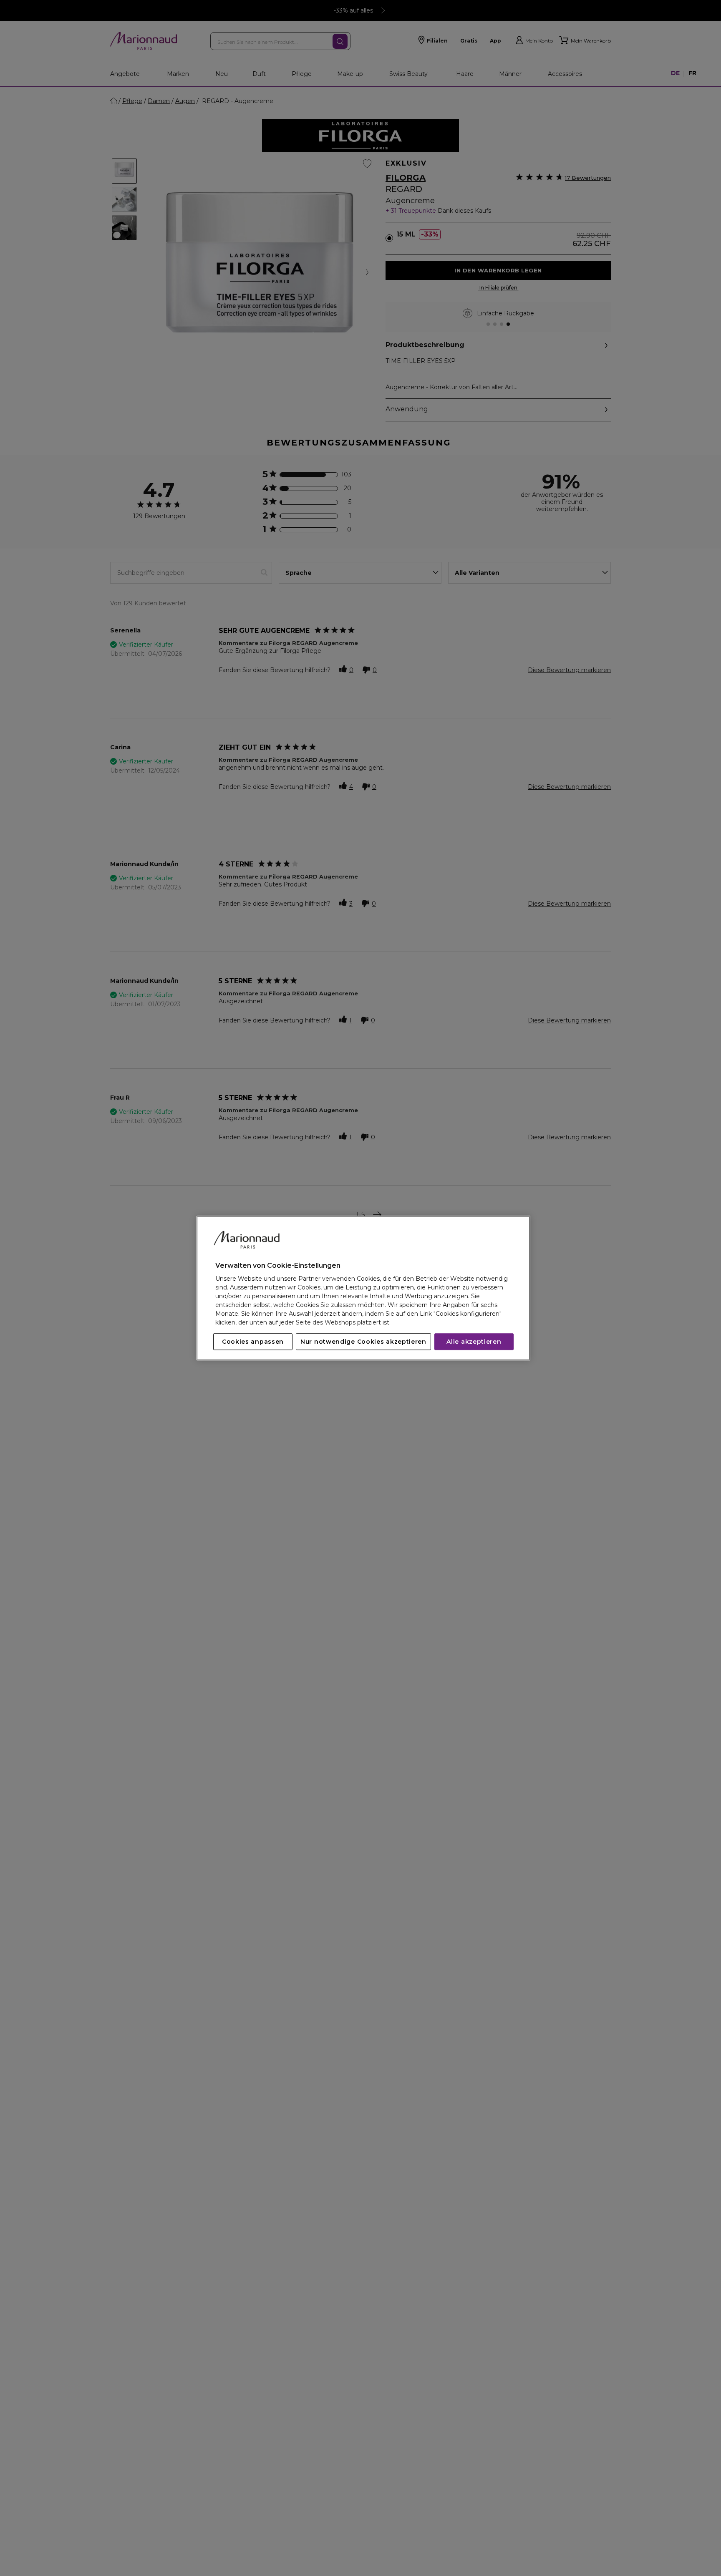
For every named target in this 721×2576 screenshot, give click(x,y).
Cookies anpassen (253, 1342)
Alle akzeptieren (474, 1342)
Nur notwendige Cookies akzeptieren (363, 1342)
